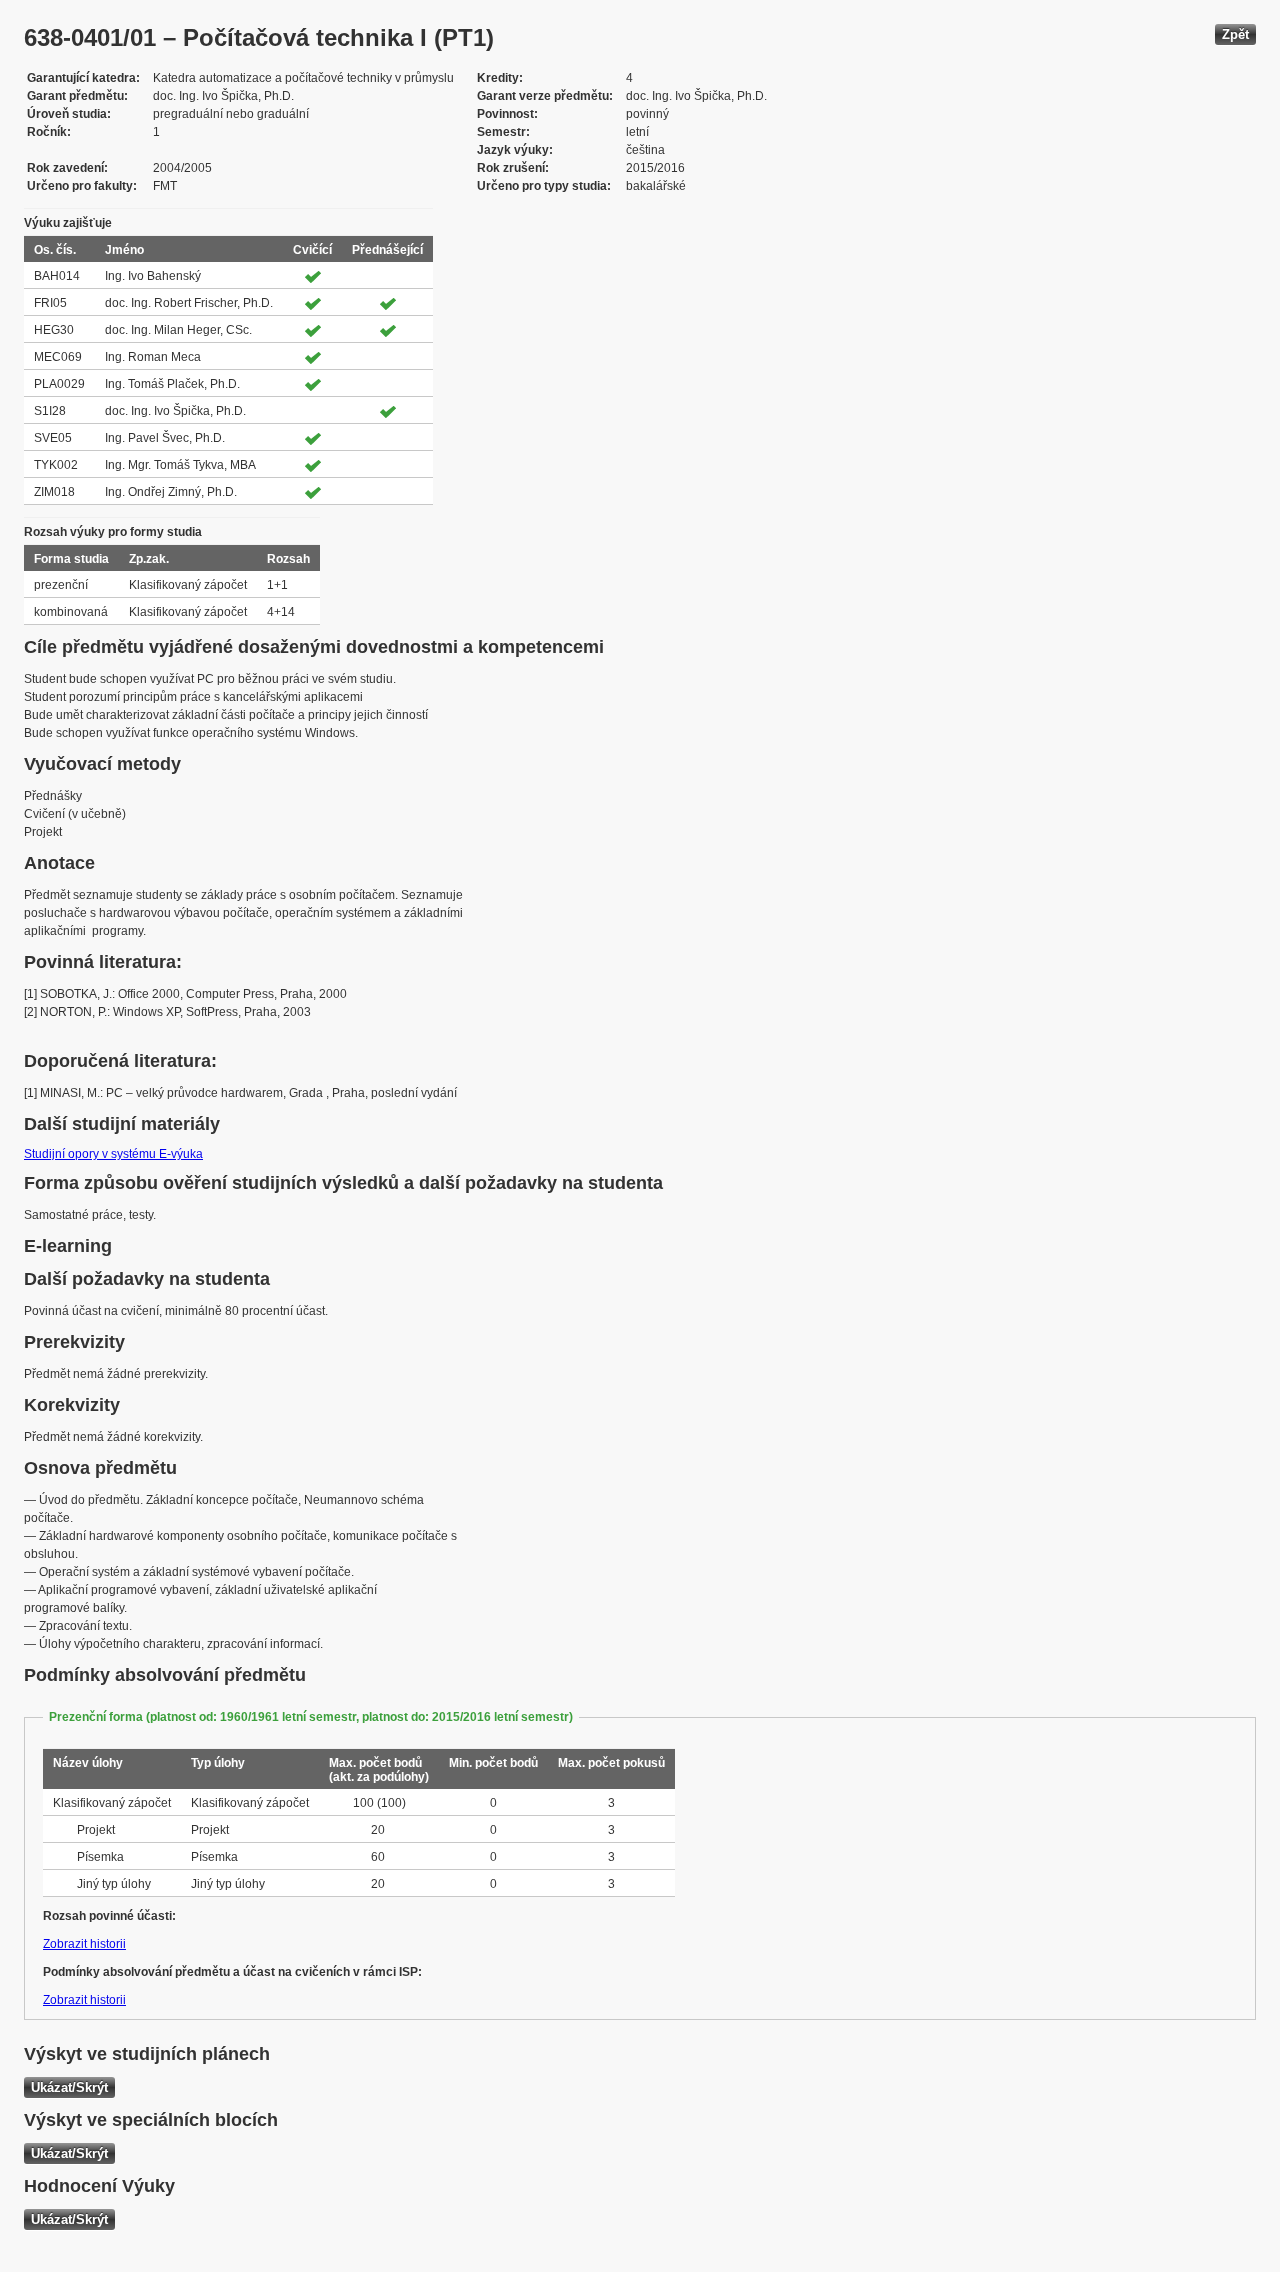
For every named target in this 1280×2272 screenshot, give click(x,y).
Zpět (1235, 34)
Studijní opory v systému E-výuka (113, 1154)
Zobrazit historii (84, 1944)
